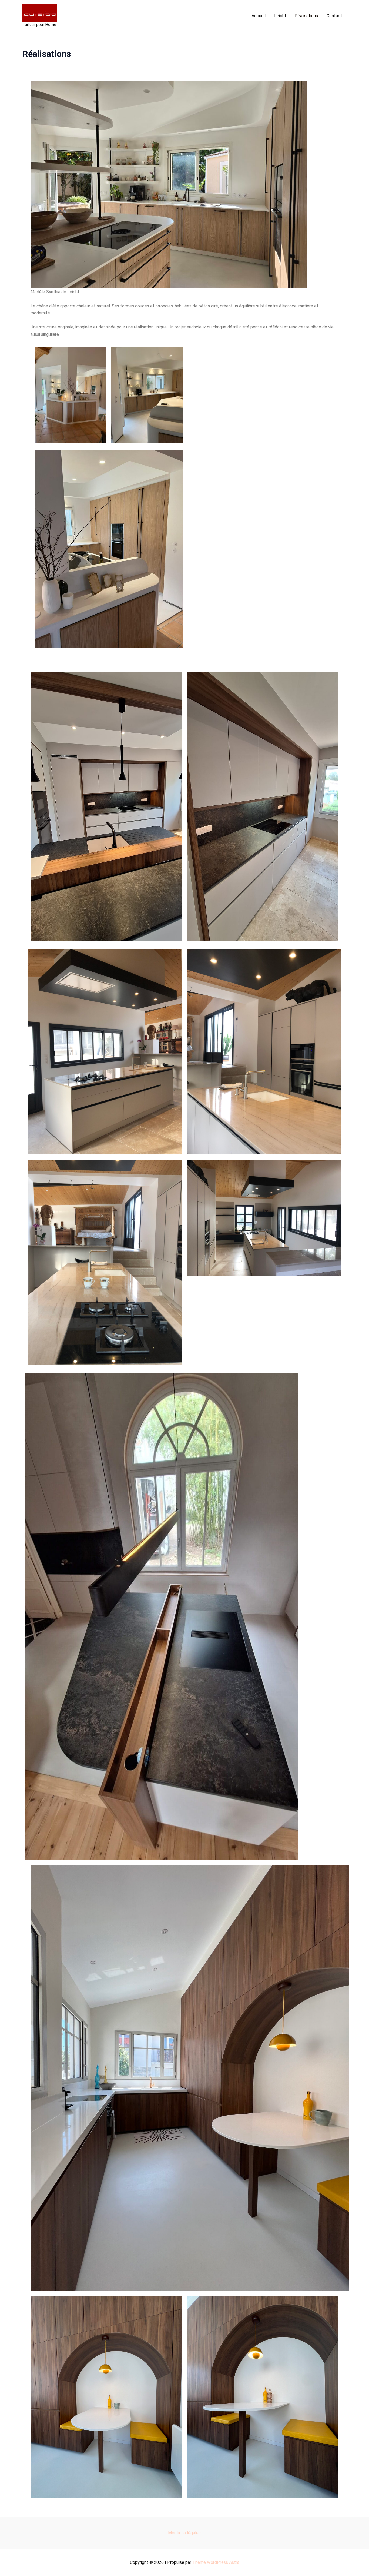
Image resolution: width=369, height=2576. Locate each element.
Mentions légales (184, 2533)
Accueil (259, 16)
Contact (334, 16)
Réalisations (306, 16)
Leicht (280, 16)
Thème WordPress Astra (216, 2562)
